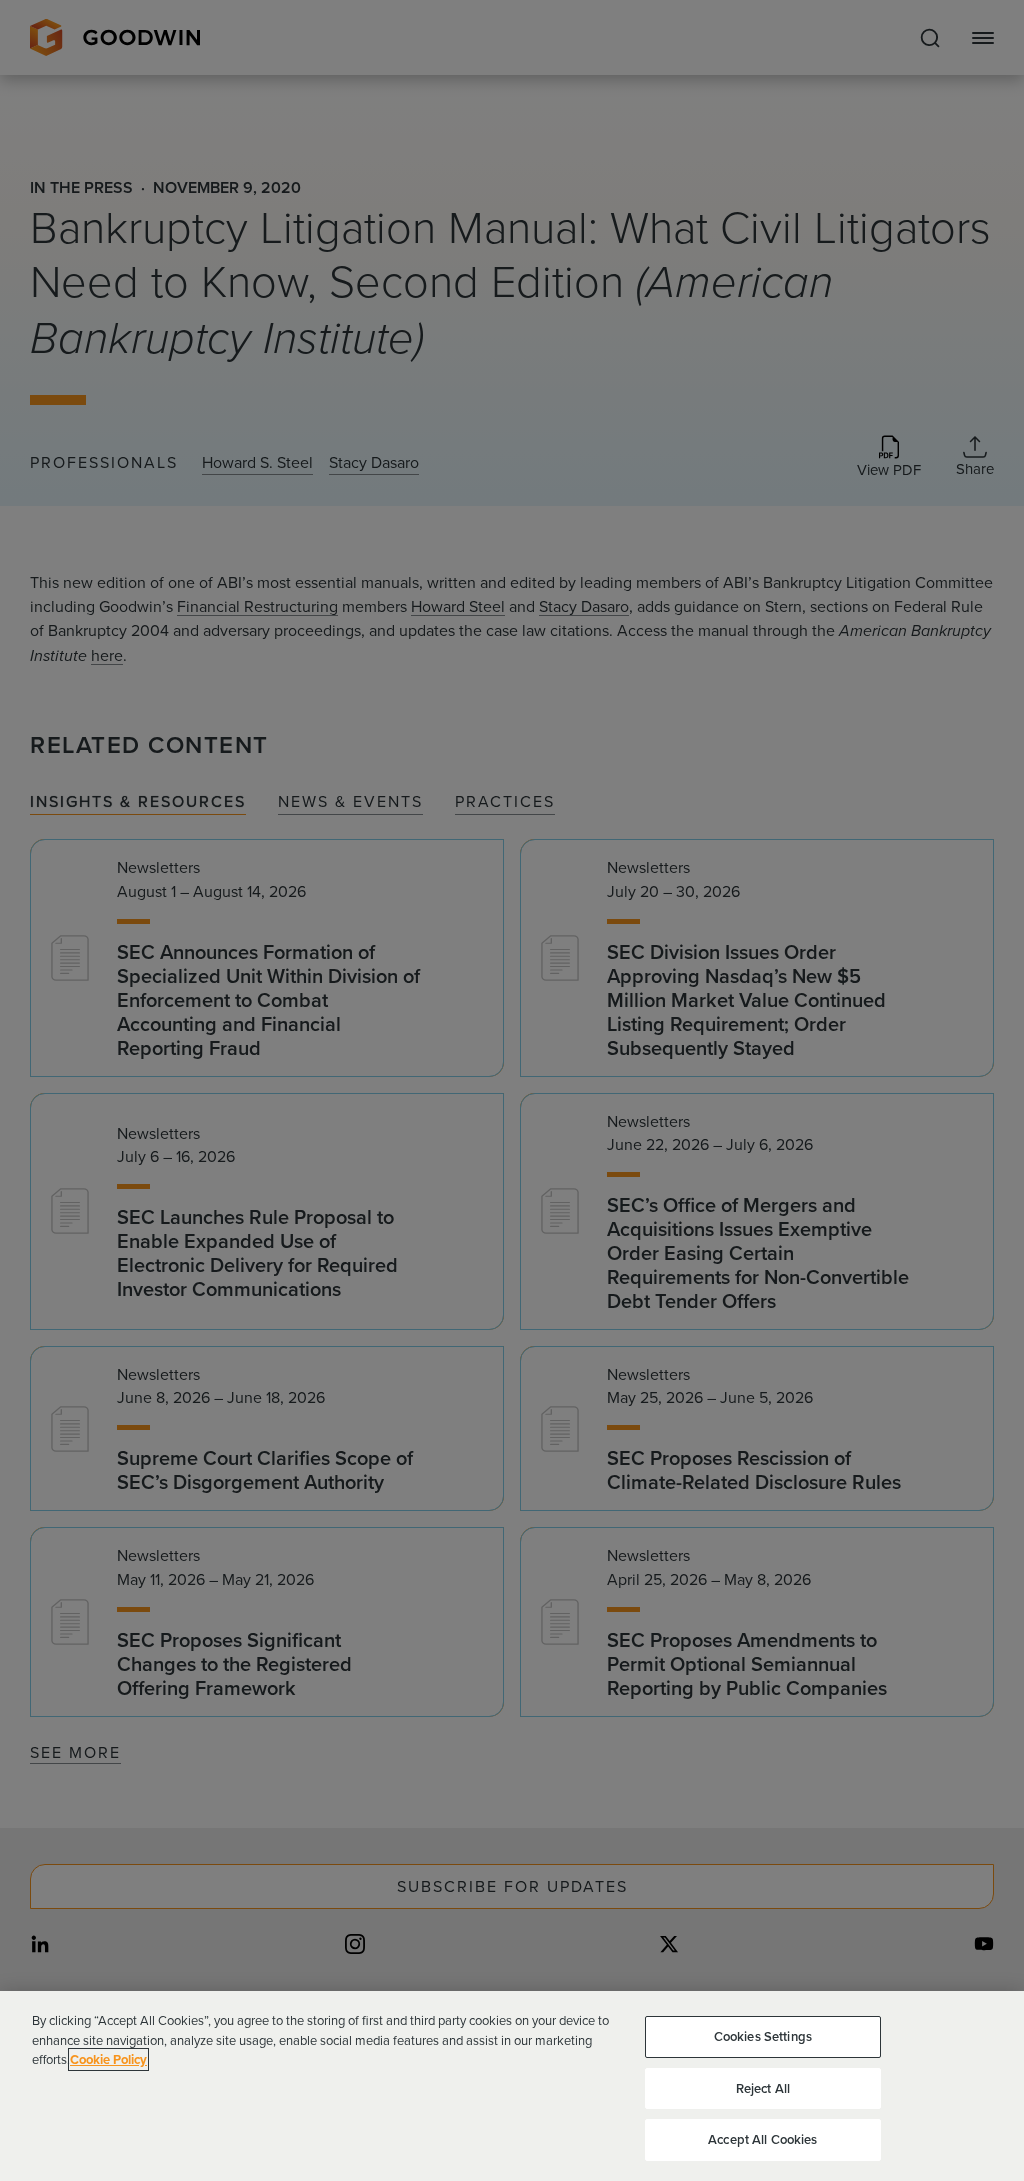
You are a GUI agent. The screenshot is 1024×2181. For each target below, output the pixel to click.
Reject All (763, 2088)
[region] (512, 2086)
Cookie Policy (108, 2059)
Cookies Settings (763, 2036)
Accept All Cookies (762, 2139)
